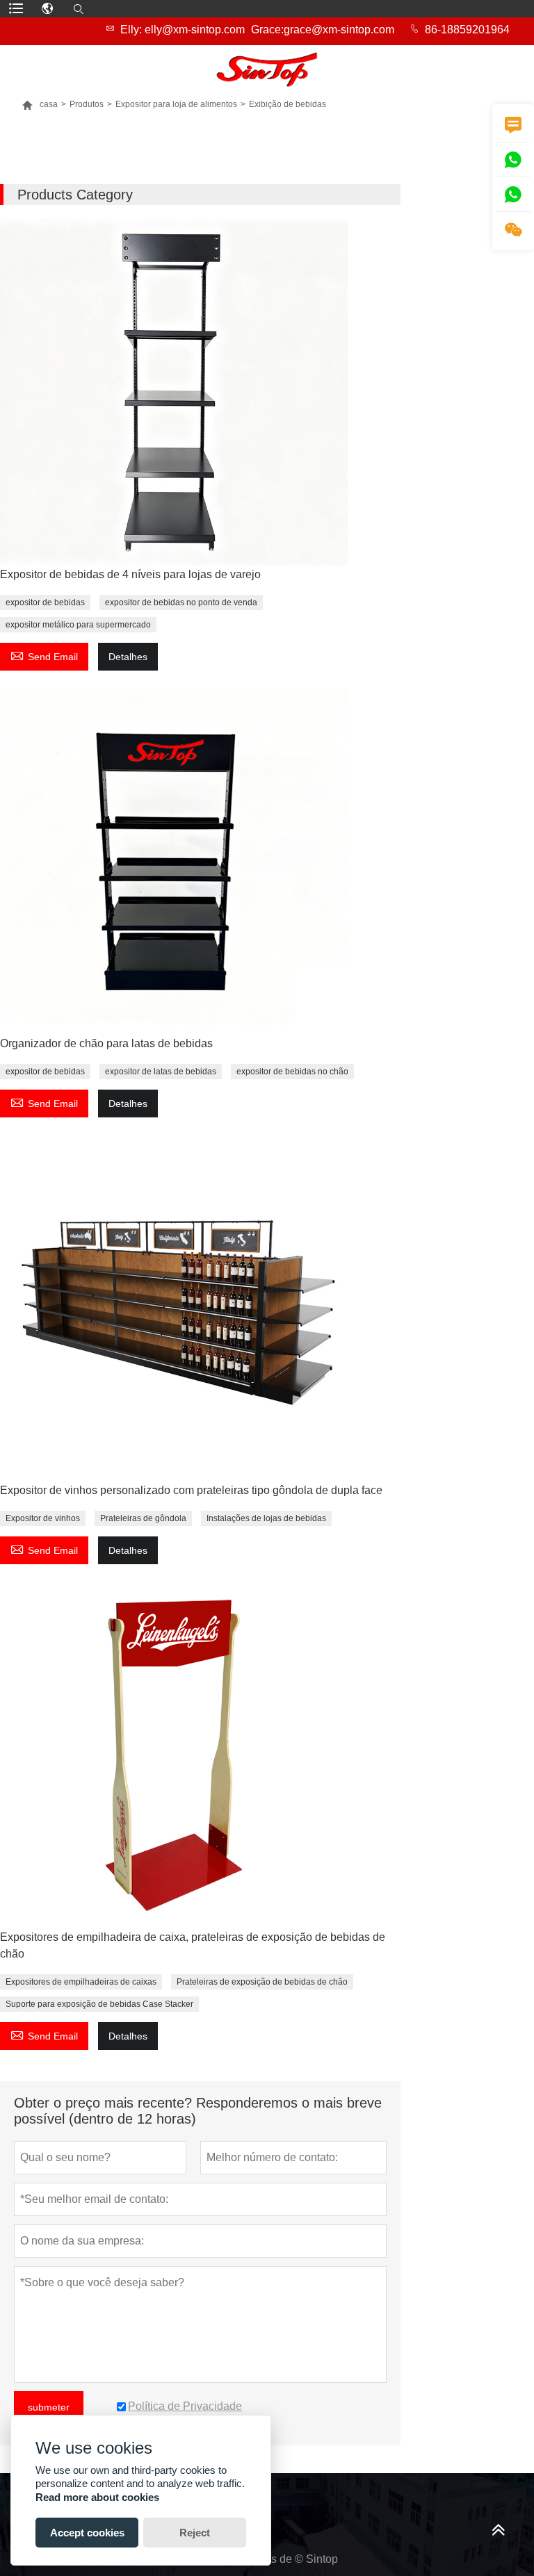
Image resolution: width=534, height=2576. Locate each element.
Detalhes (128, 657)
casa (40, 104)
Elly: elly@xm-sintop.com (183, 30)
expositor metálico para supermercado (78, 625)
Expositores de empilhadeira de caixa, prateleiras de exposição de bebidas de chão (193, 1945)
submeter (49, 2407)
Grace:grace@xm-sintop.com (323, 30)
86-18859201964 (467, 30)
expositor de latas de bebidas (161, 1072)
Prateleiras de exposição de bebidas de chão (262, 1982)
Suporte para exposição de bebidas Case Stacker (99, 2004)
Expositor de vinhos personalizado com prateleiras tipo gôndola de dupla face (191, 1490)
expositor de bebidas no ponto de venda (181, 602)
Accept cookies (87, 2533)
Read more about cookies (97, 2497)
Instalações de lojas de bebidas (266, 1518)
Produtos (87, 104)
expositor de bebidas (45, 602)
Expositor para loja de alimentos (176, 104)
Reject (195, 2533)
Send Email (44, 655)
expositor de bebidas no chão (292, 1072)
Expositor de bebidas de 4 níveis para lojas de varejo (130, 574)
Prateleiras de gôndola (143, 1518)
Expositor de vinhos (43, 1518)
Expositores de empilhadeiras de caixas (81, 1982)
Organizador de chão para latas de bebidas (106, 1043)
